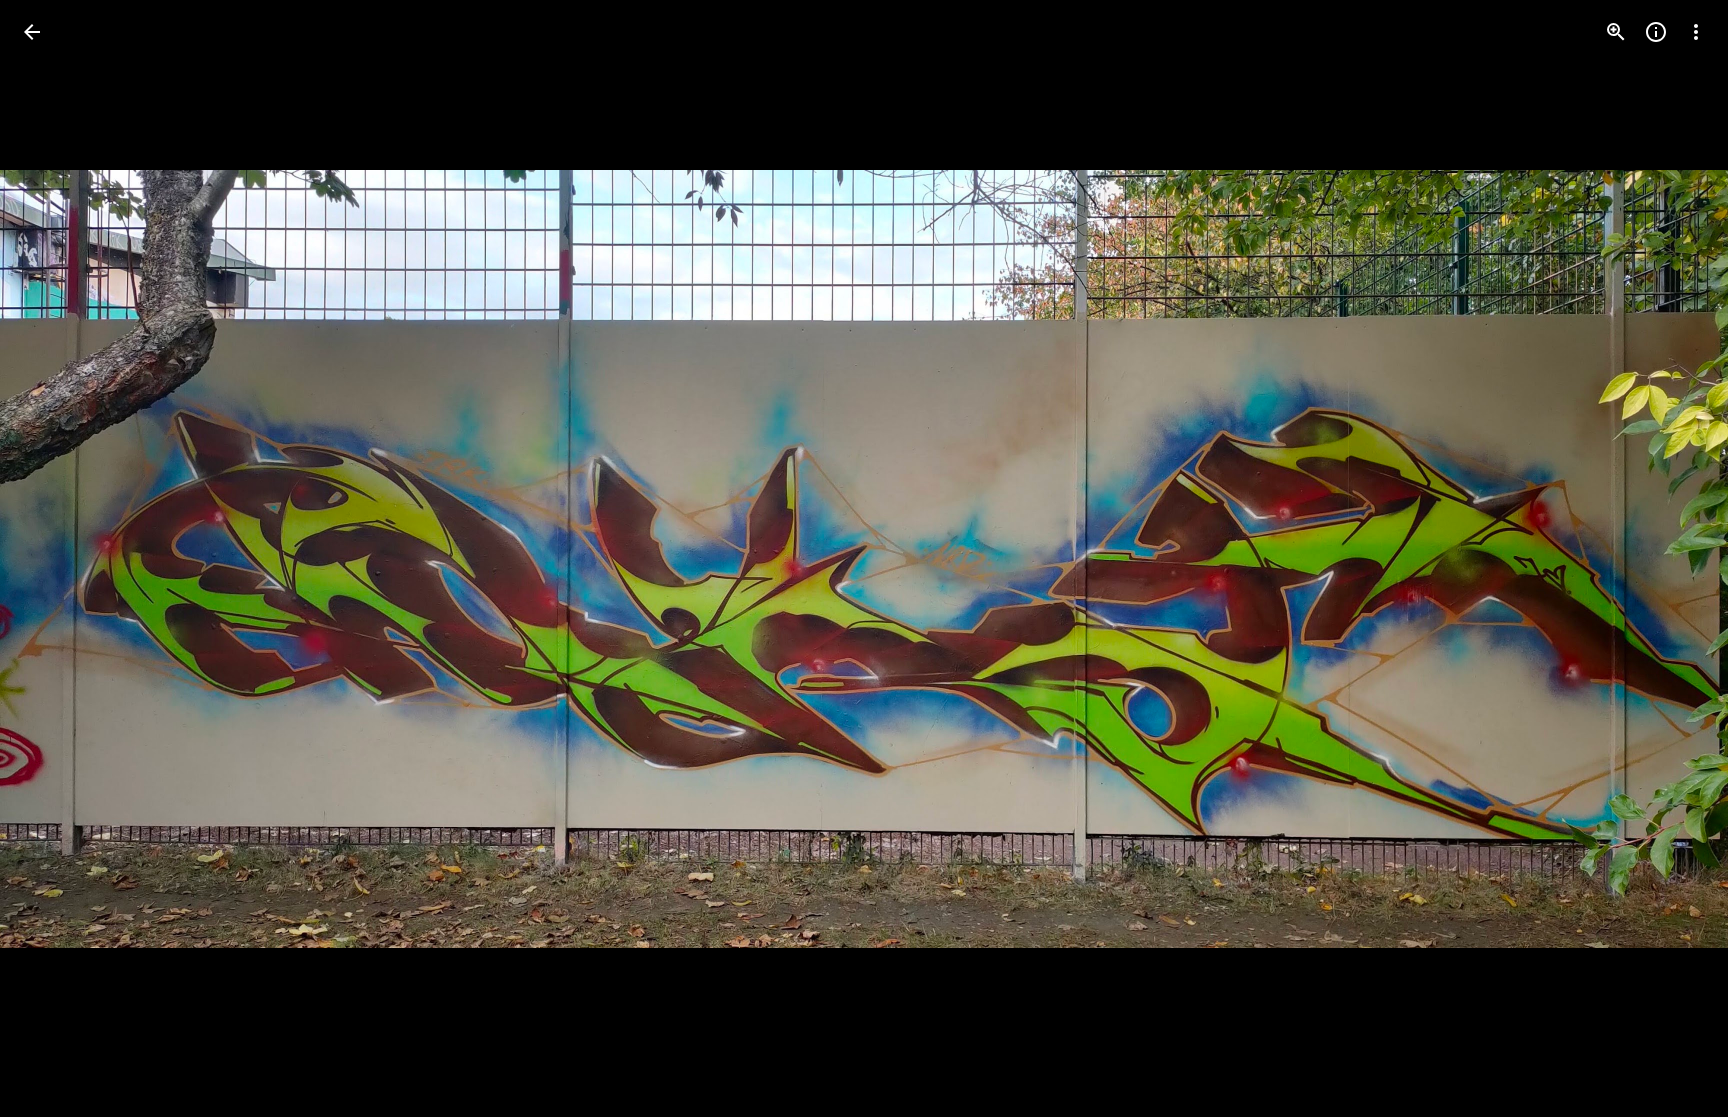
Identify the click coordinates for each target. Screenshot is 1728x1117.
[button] (56, 559)
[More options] (1696, 32)
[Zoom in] (1616, 32)
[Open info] (1656, 32)
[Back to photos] (32, 32)
